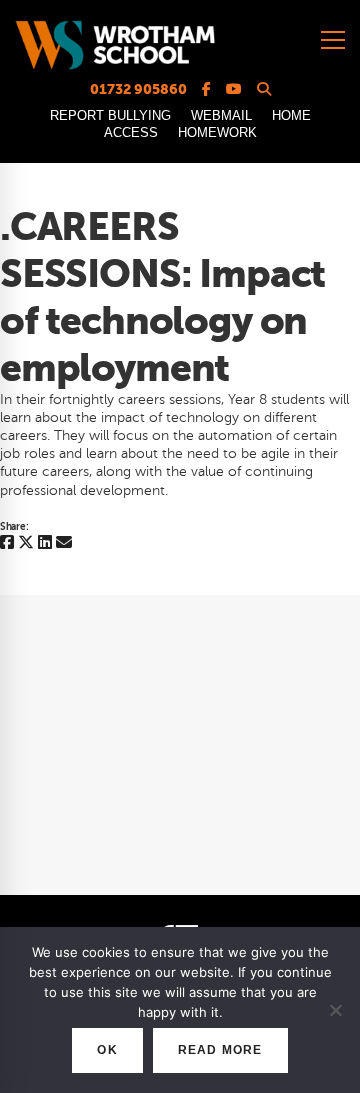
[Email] (64, 543)
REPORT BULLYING (110, 115)
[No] (335, 1010)
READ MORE (220, 1050)
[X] (26, 543)
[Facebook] (7, 543)
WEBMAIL (221, 115)
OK (107, 1050)
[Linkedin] (45, 543)
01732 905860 (138, 89)
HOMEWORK (217, 132)
